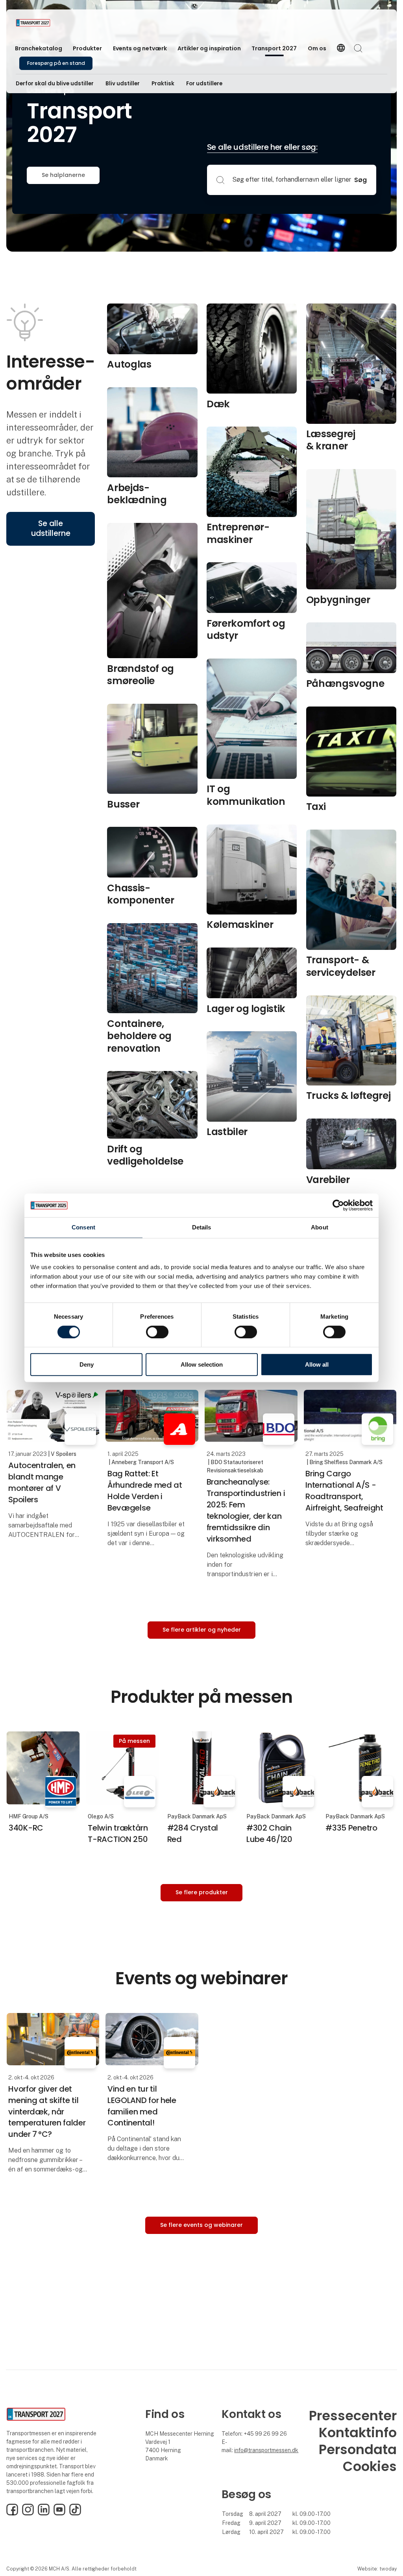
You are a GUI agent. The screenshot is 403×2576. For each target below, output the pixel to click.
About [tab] (320, 1227)
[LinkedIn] (44, 2513)
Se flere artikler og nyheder (202, 1630)
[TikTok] (75, 2513)
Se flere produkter (202, 1892)
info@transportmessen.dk (266, 2450)
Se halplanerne (63, 175)
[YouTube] (59, 2513)
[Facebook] (12, 2513)
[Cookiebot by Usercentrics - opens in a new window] (338, 1205)
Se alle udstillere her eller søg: (262, 147)
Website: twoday (377, 2569)
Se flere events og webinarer (201, 2225)
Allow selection (202, 1364)
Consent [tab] (83, 1227)
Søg (360, 180)
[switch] (157, 1332)
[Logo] (47, 23)
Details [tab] (202, 1227)
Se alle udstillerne (51, 528)
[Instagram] (28, 2513)
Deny (87, 1364)
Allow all (317, 1364)
